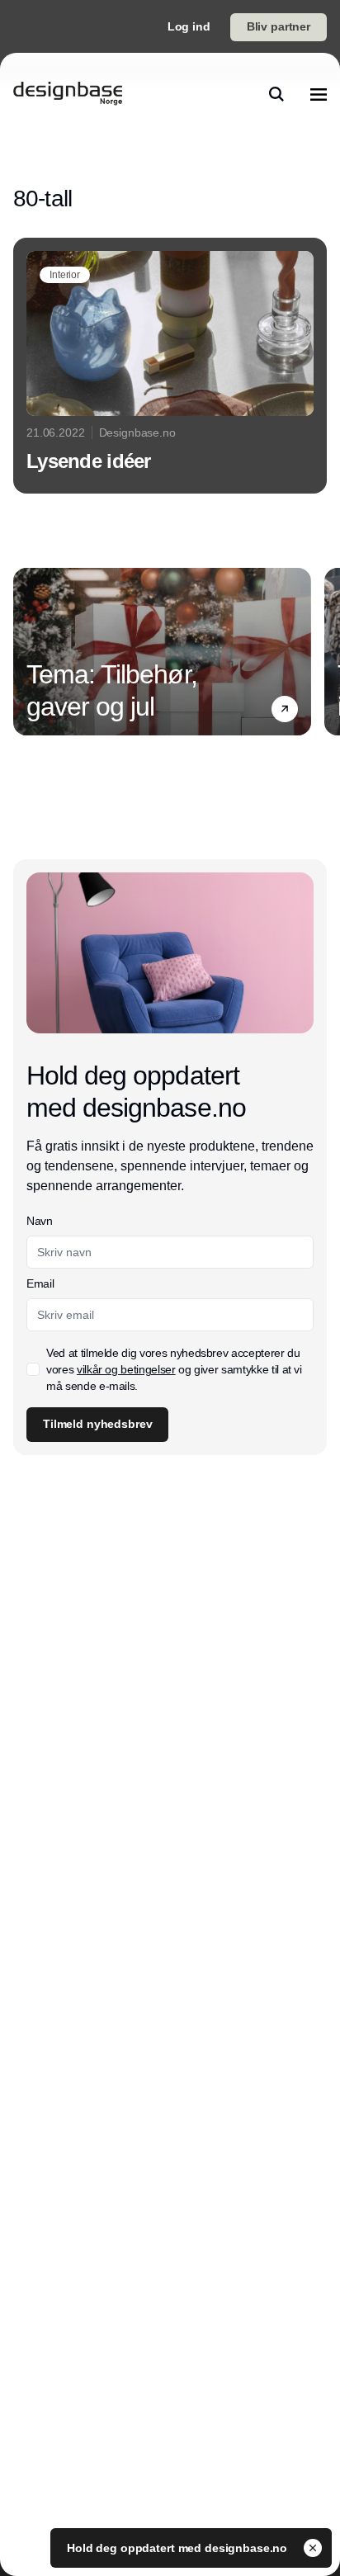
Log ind (189, 26)
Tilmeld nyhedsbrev (97, 1424)
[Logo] (68, 94)
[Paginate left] (26, 651)
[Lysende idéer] (170, 366)
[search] (276, 94)
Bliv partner (279, 26)
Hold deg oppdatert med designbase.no (179, 2548)
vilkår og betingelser (126, 1369)
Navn (40, 1221)
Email (40, 1283)
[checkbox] (33, 1369)
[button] (285, 709)
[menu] (319, 94)
